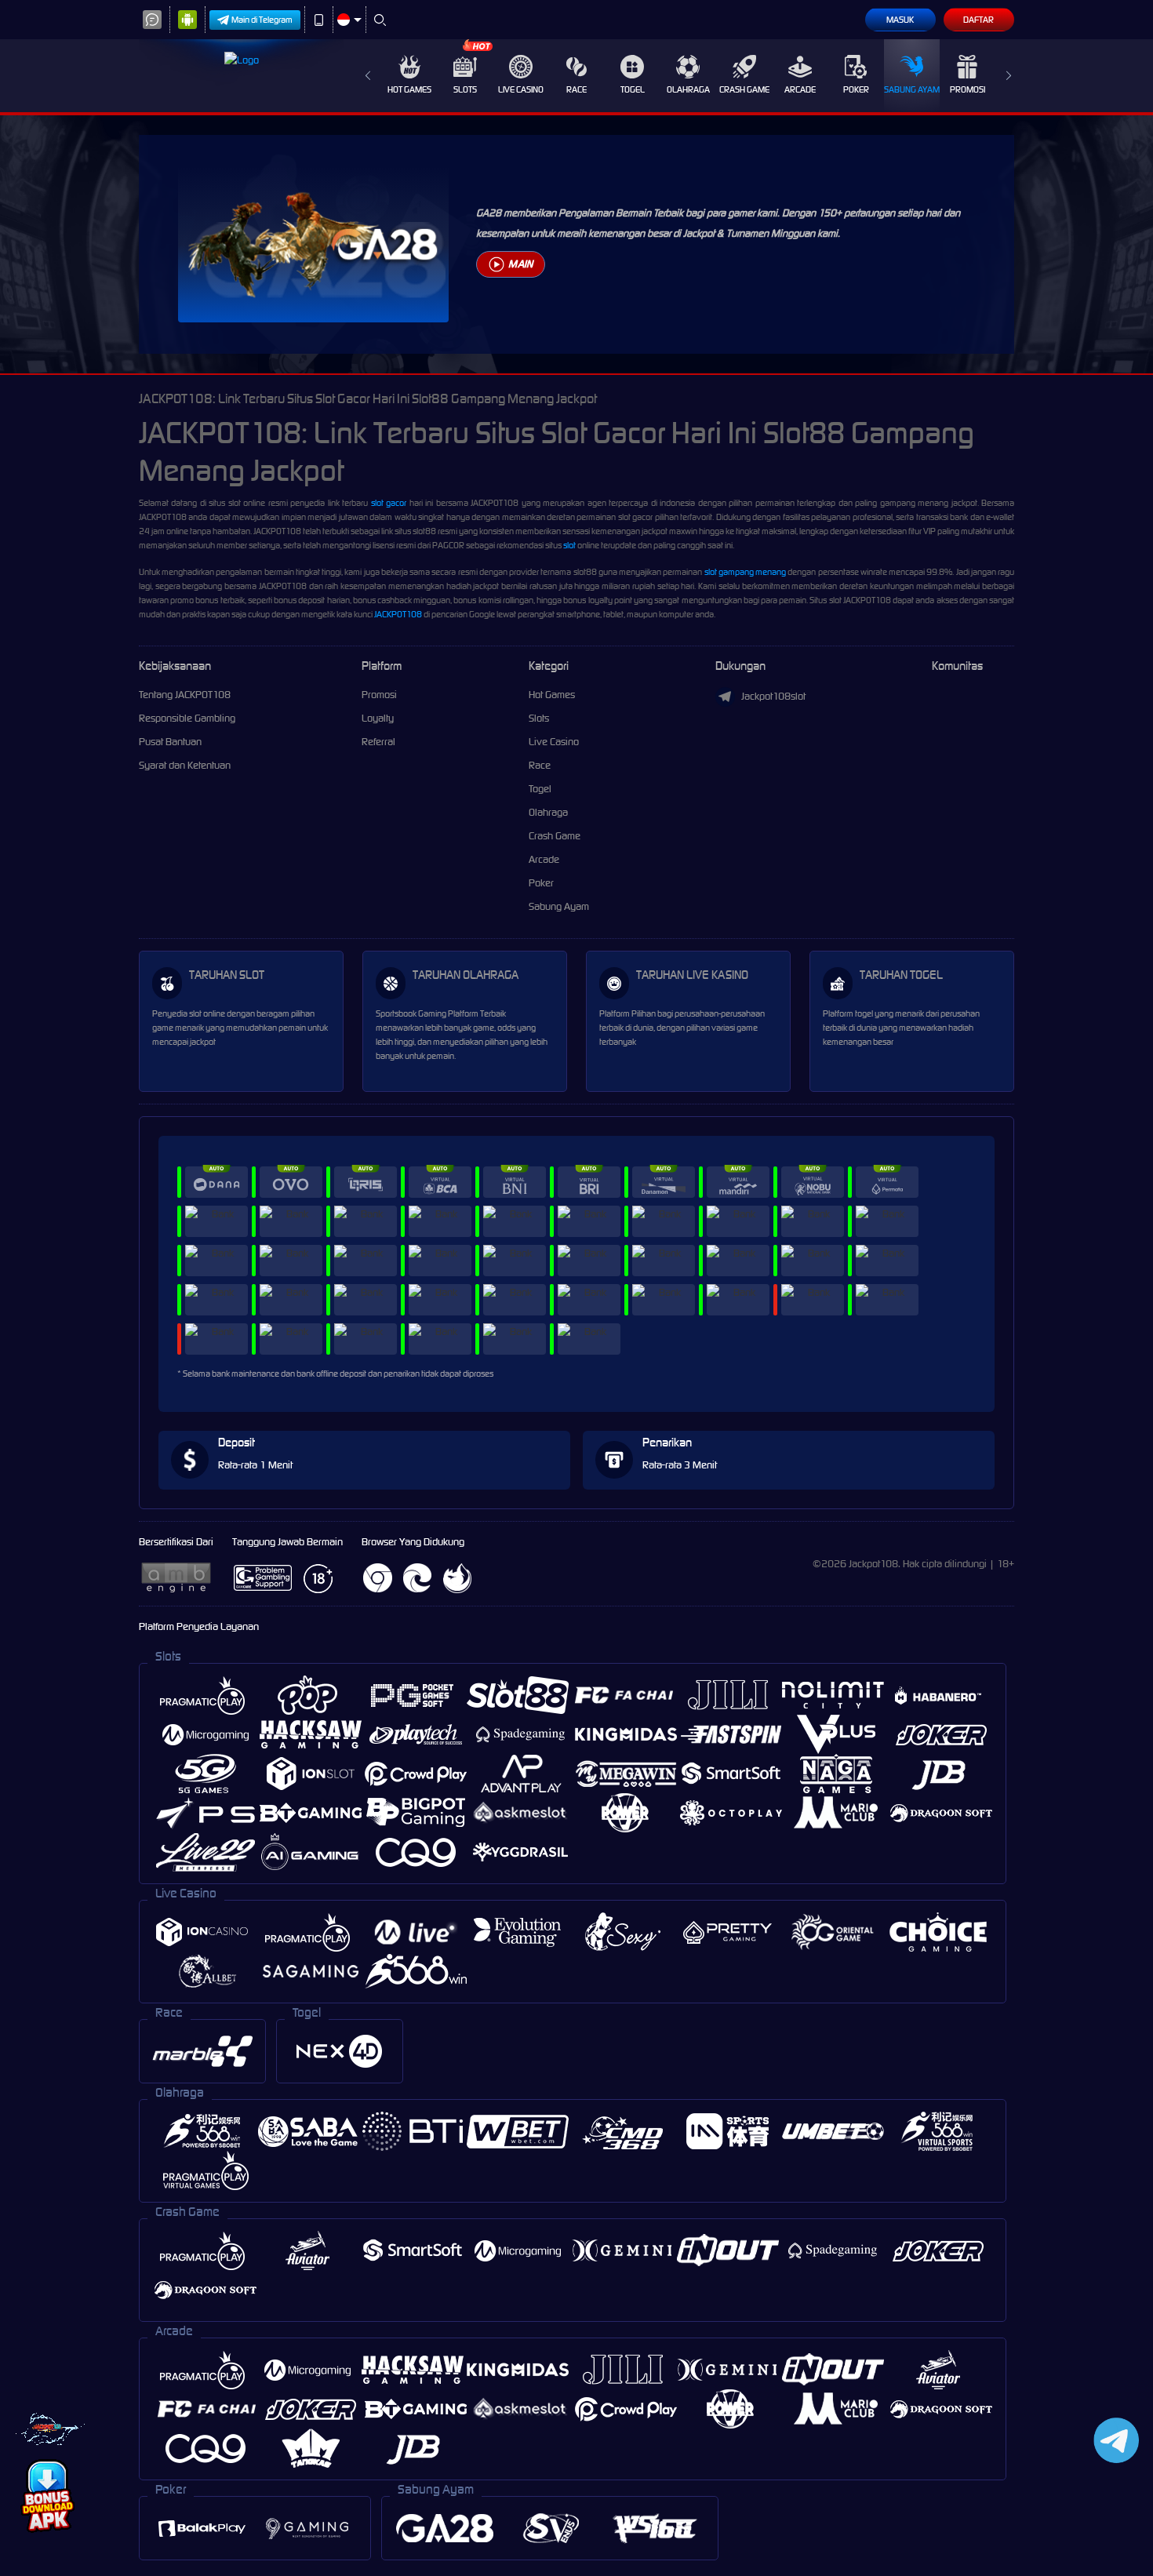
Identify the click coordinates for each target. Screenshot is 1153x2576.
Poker (856, 89)
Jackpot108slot (773, 696)
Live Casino (521, 89)
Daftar (978, 20)
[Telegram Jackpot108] (1113, 2440)
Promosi (968, 89)
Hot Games (409, 89)
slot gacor (389, 503)
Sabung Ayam (912, 89)
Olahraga (688, 89)
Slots (465, 89)
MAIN (520, 264)
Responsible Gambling (187, 718)
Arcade (800, 89)
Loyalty (378, 718)
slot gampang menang (745, 572)
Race (576, 89)
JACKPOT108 (398, 614)
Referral (378, 742)
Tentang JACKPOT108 (185, 695)
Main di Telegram (262, 20)
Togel (633, 89)
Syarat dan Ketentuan (185, 765)
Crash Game (744, 89)
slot (569, 545)
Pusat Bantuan (170, 742)
